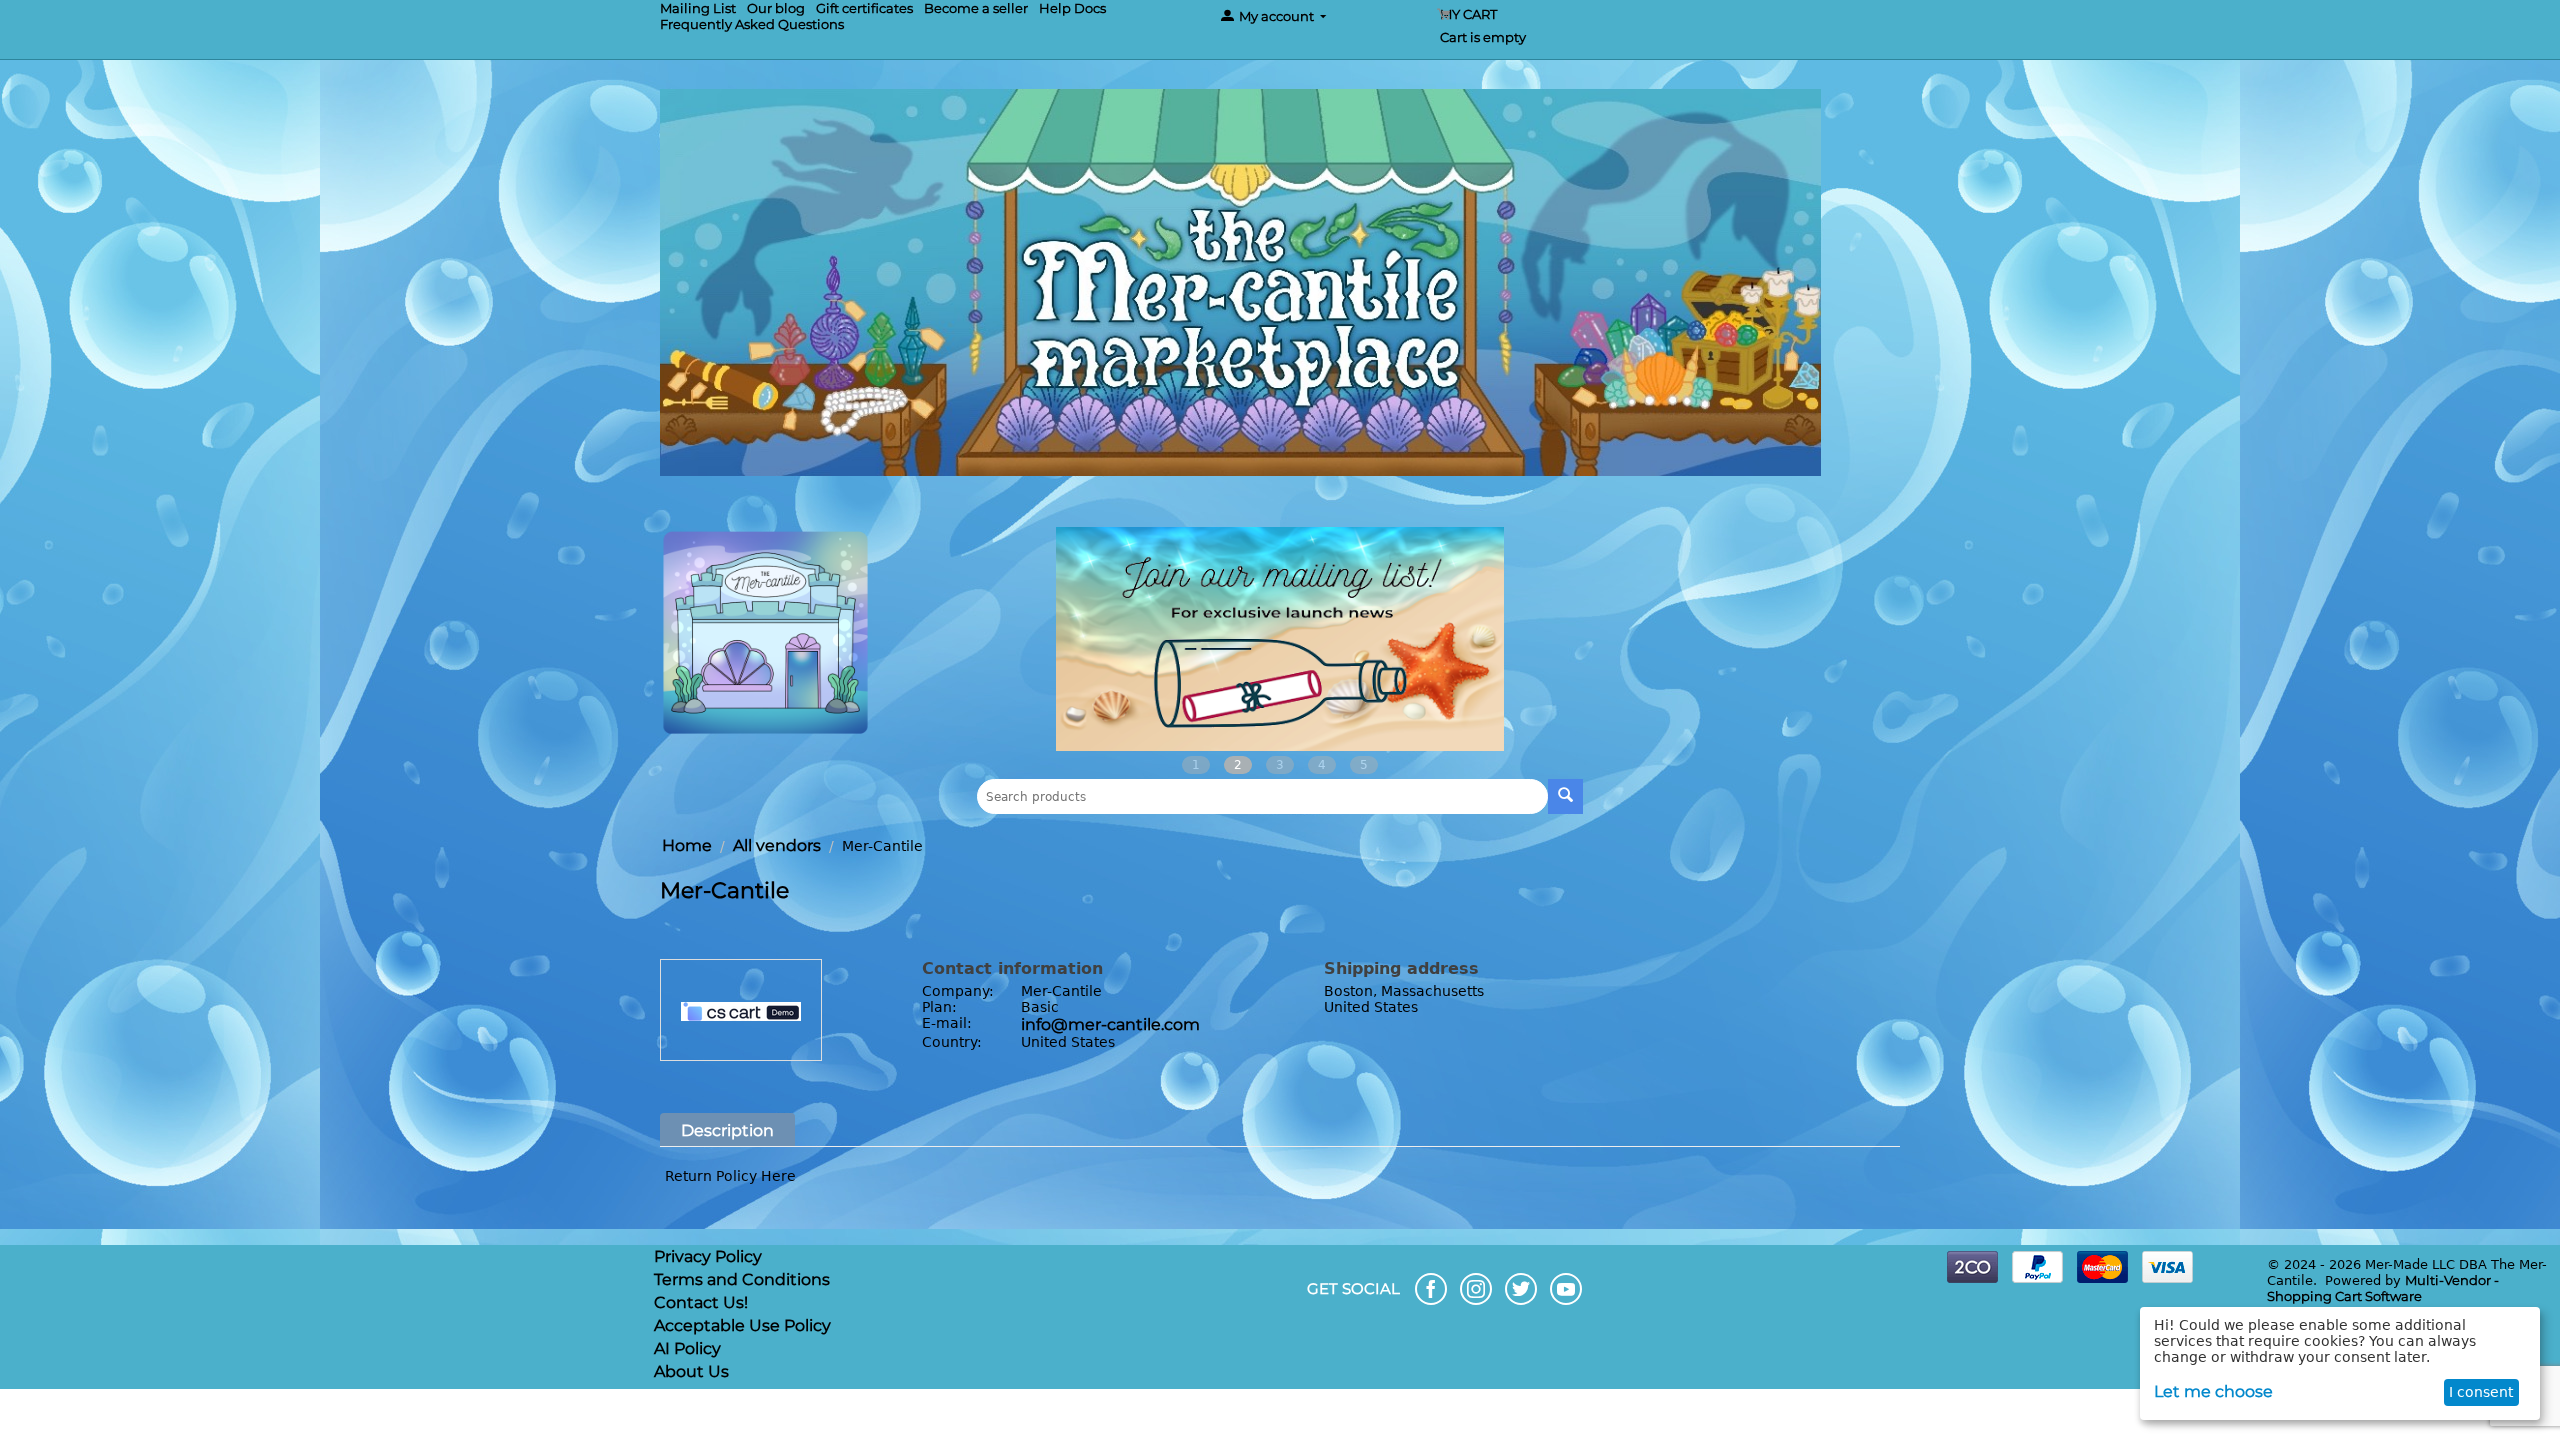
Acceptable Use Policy (742, 1325)
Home (687, 845)
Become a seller (976, 8)
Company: (958, 991)
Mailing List (698, 8)
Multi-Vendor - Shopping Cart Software (2383, 1288)
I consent (2481, 1392)
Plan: (939, 1007)
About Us (691, 1371)
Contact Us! (701, 1302)
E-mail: (947, 1023)
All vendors (777, 845)
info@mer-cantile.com (1110, 1024)
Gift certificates (864, 8)
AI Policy (687, 1348)
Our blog (776, 8)
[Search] (1565, 796)
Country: (952, 1042)
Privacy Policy (708, 1256)
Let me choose (2213, 1391)
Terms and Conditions (742, 1279)
